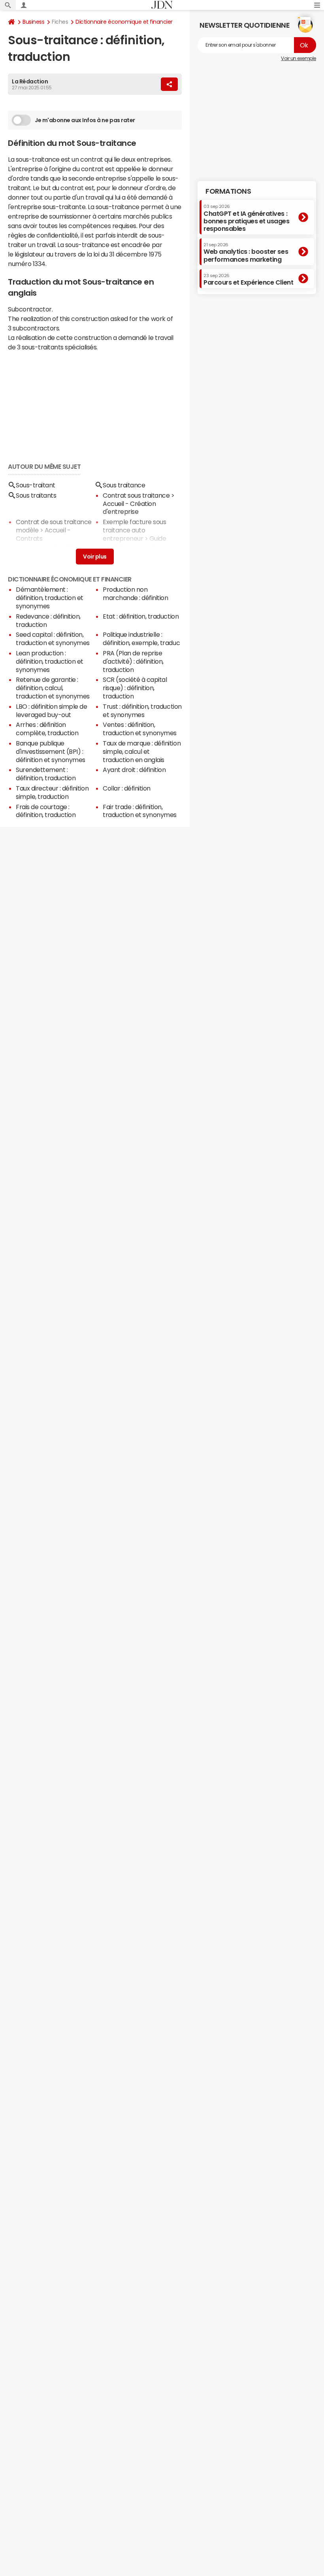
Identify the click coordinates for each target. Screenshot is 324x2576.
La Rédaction (30, 81)
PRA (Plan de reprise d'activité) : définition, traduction (133, 661)
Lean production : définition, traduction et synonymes (50, 661)
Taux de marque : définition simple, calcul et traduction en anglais (142, 751)
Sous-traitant (36, 485)
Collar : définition (127, 788)
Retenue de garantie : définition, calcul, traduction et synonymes (53, 688)
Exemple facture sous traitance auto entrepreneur (134, 530)
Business (33, 22)
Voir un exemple (299, 59)
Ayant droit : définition (134, 770)
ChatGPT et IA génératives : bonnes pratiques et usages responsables (247, 218)
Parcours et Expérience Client (248, 279)
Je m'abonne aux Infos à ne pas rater (85, 120)
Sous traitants (36, 495)
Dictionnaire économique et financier (124, 22)
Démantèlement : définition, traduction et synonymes (50, 598)
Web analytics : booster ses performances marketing (246, 252)
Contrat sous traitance (136, 495)
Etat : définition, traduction (141, 616)
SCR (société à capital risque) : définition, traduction (135, 688)
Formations (228, 191)
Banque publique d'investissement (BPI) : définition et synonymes (51, 751)
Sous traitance (124, 485)
